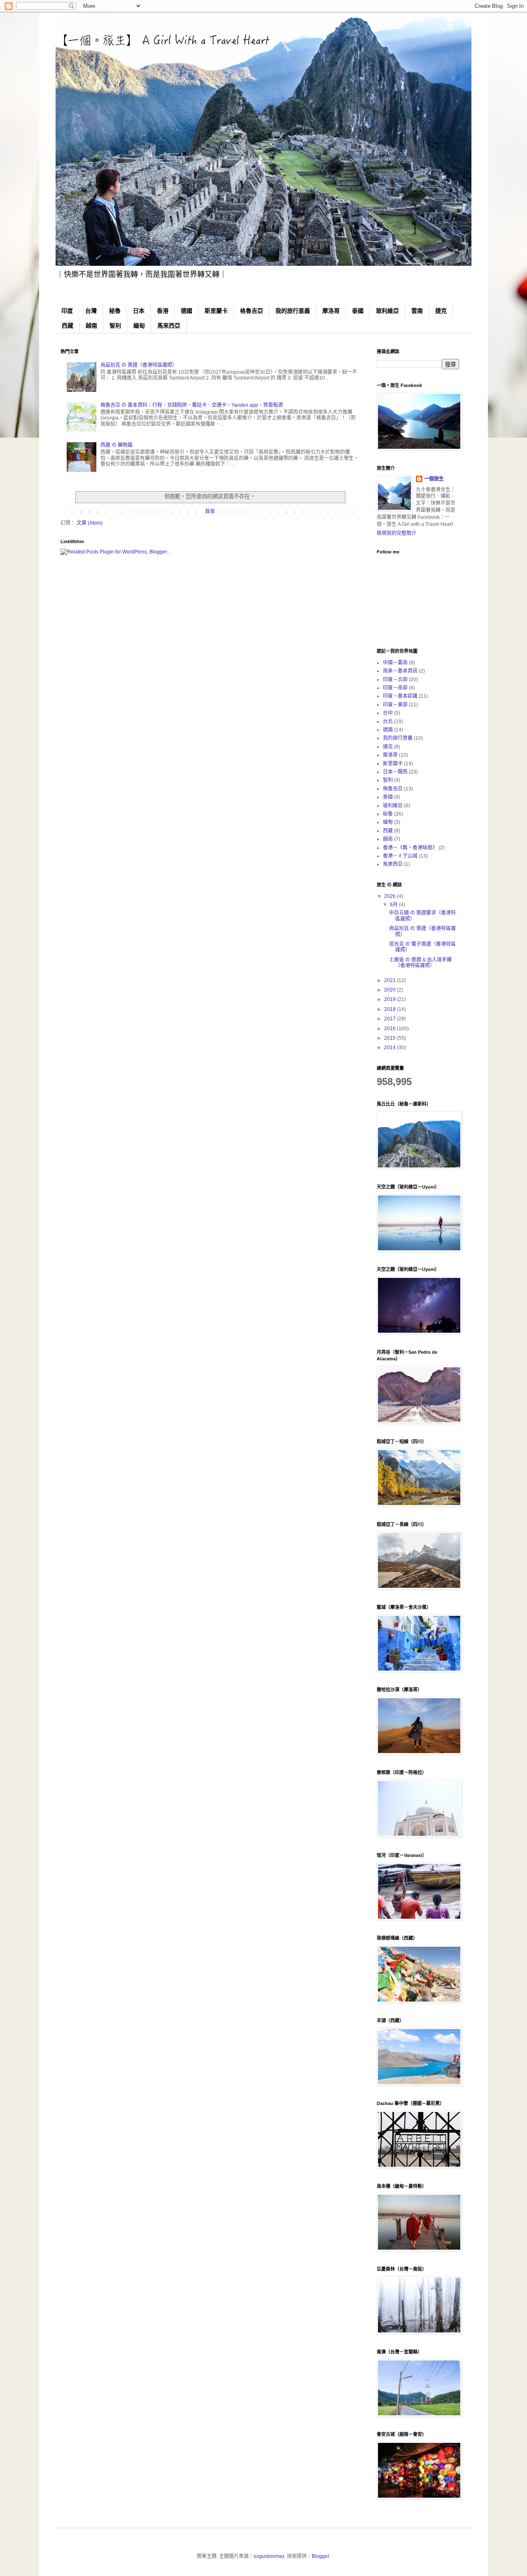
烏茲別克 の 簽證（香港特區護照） (139, 365)
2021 (391, 980)
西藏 (68, 326)
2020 (391, 990)
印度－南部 (395, 688)
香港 (163, 311)
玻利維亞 (387, 311)
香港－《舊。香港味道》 (410, 848)
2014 (391, 1048)
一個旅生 (434, 479)
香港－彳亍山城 (400, 856)
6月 (394, 905)
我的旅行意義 (293, 311)
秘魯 (115, 311)
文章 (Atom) (90, 523)
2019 (391, 999)
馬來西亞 (169, 326)
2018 (391, 1009)
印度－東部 (395, 705)
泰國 (358, 311)
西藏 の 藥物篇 (117, 445)
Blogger (320, 2556)
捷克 (441, 311)
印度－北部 (395, 680)
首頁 (210, 511)
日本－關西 (395, 772)
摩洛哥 (331, 311)
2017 (391, 1019)
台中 (388, 713)
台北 (388, 722)
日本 (139, 311)
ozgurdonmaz (269, 2556)
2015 (391, 1038)
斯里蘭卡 (216, 311)
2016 (391, 1029)
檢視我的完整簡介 (396, 533)
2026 (391, 896)
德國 (187, 311)
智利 (115, 326)
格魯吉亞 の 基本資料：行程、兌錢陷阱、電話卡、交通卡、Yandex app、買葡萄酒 (192, 405)
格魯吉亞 (252, 311)
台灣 (91, 311)
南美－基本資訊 (400, 671)
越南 (91, 326)
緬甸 (139, 326)
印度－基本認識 (400, 696)
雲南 (417, 311)
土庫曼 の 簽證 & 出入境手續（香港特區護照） (420, 963)
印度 (67, 311)
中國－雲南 (395, 663)
